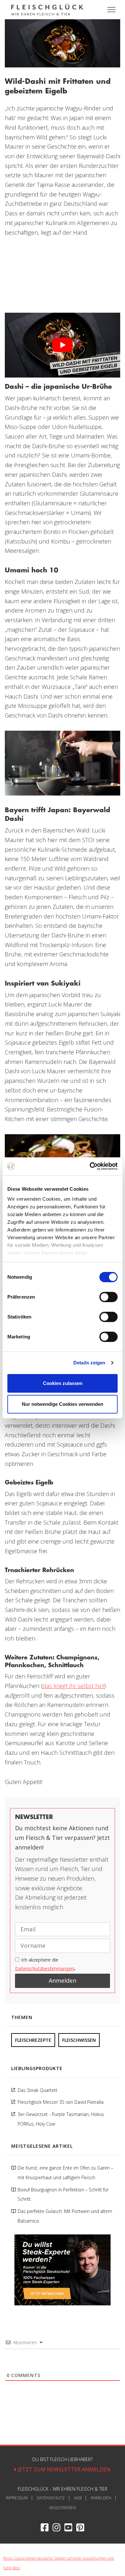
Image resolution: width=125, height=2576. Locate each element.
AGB (78, 2498)
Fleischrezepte (33, 2040)
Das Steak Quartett (37, 2090)
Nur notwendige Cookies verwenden (63, 1404)
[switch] (108, 1297)
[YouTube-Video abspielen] (63, 345)
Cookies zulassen (63, 1383)
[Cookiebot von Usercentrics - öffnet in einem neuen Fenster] (90, 1166)
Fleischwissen (79, 2040)
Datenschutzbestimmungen (45, 1968)
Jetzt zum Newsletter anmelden (63, 2469)
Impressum (17, 2498)
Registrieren (63, 2508)
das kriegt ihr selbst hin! (73, 1686)
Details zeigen (89, 1363)
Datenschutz (51, 2498)
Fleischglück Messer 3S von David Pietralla (61, 2102)
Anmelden (101, 2498)
